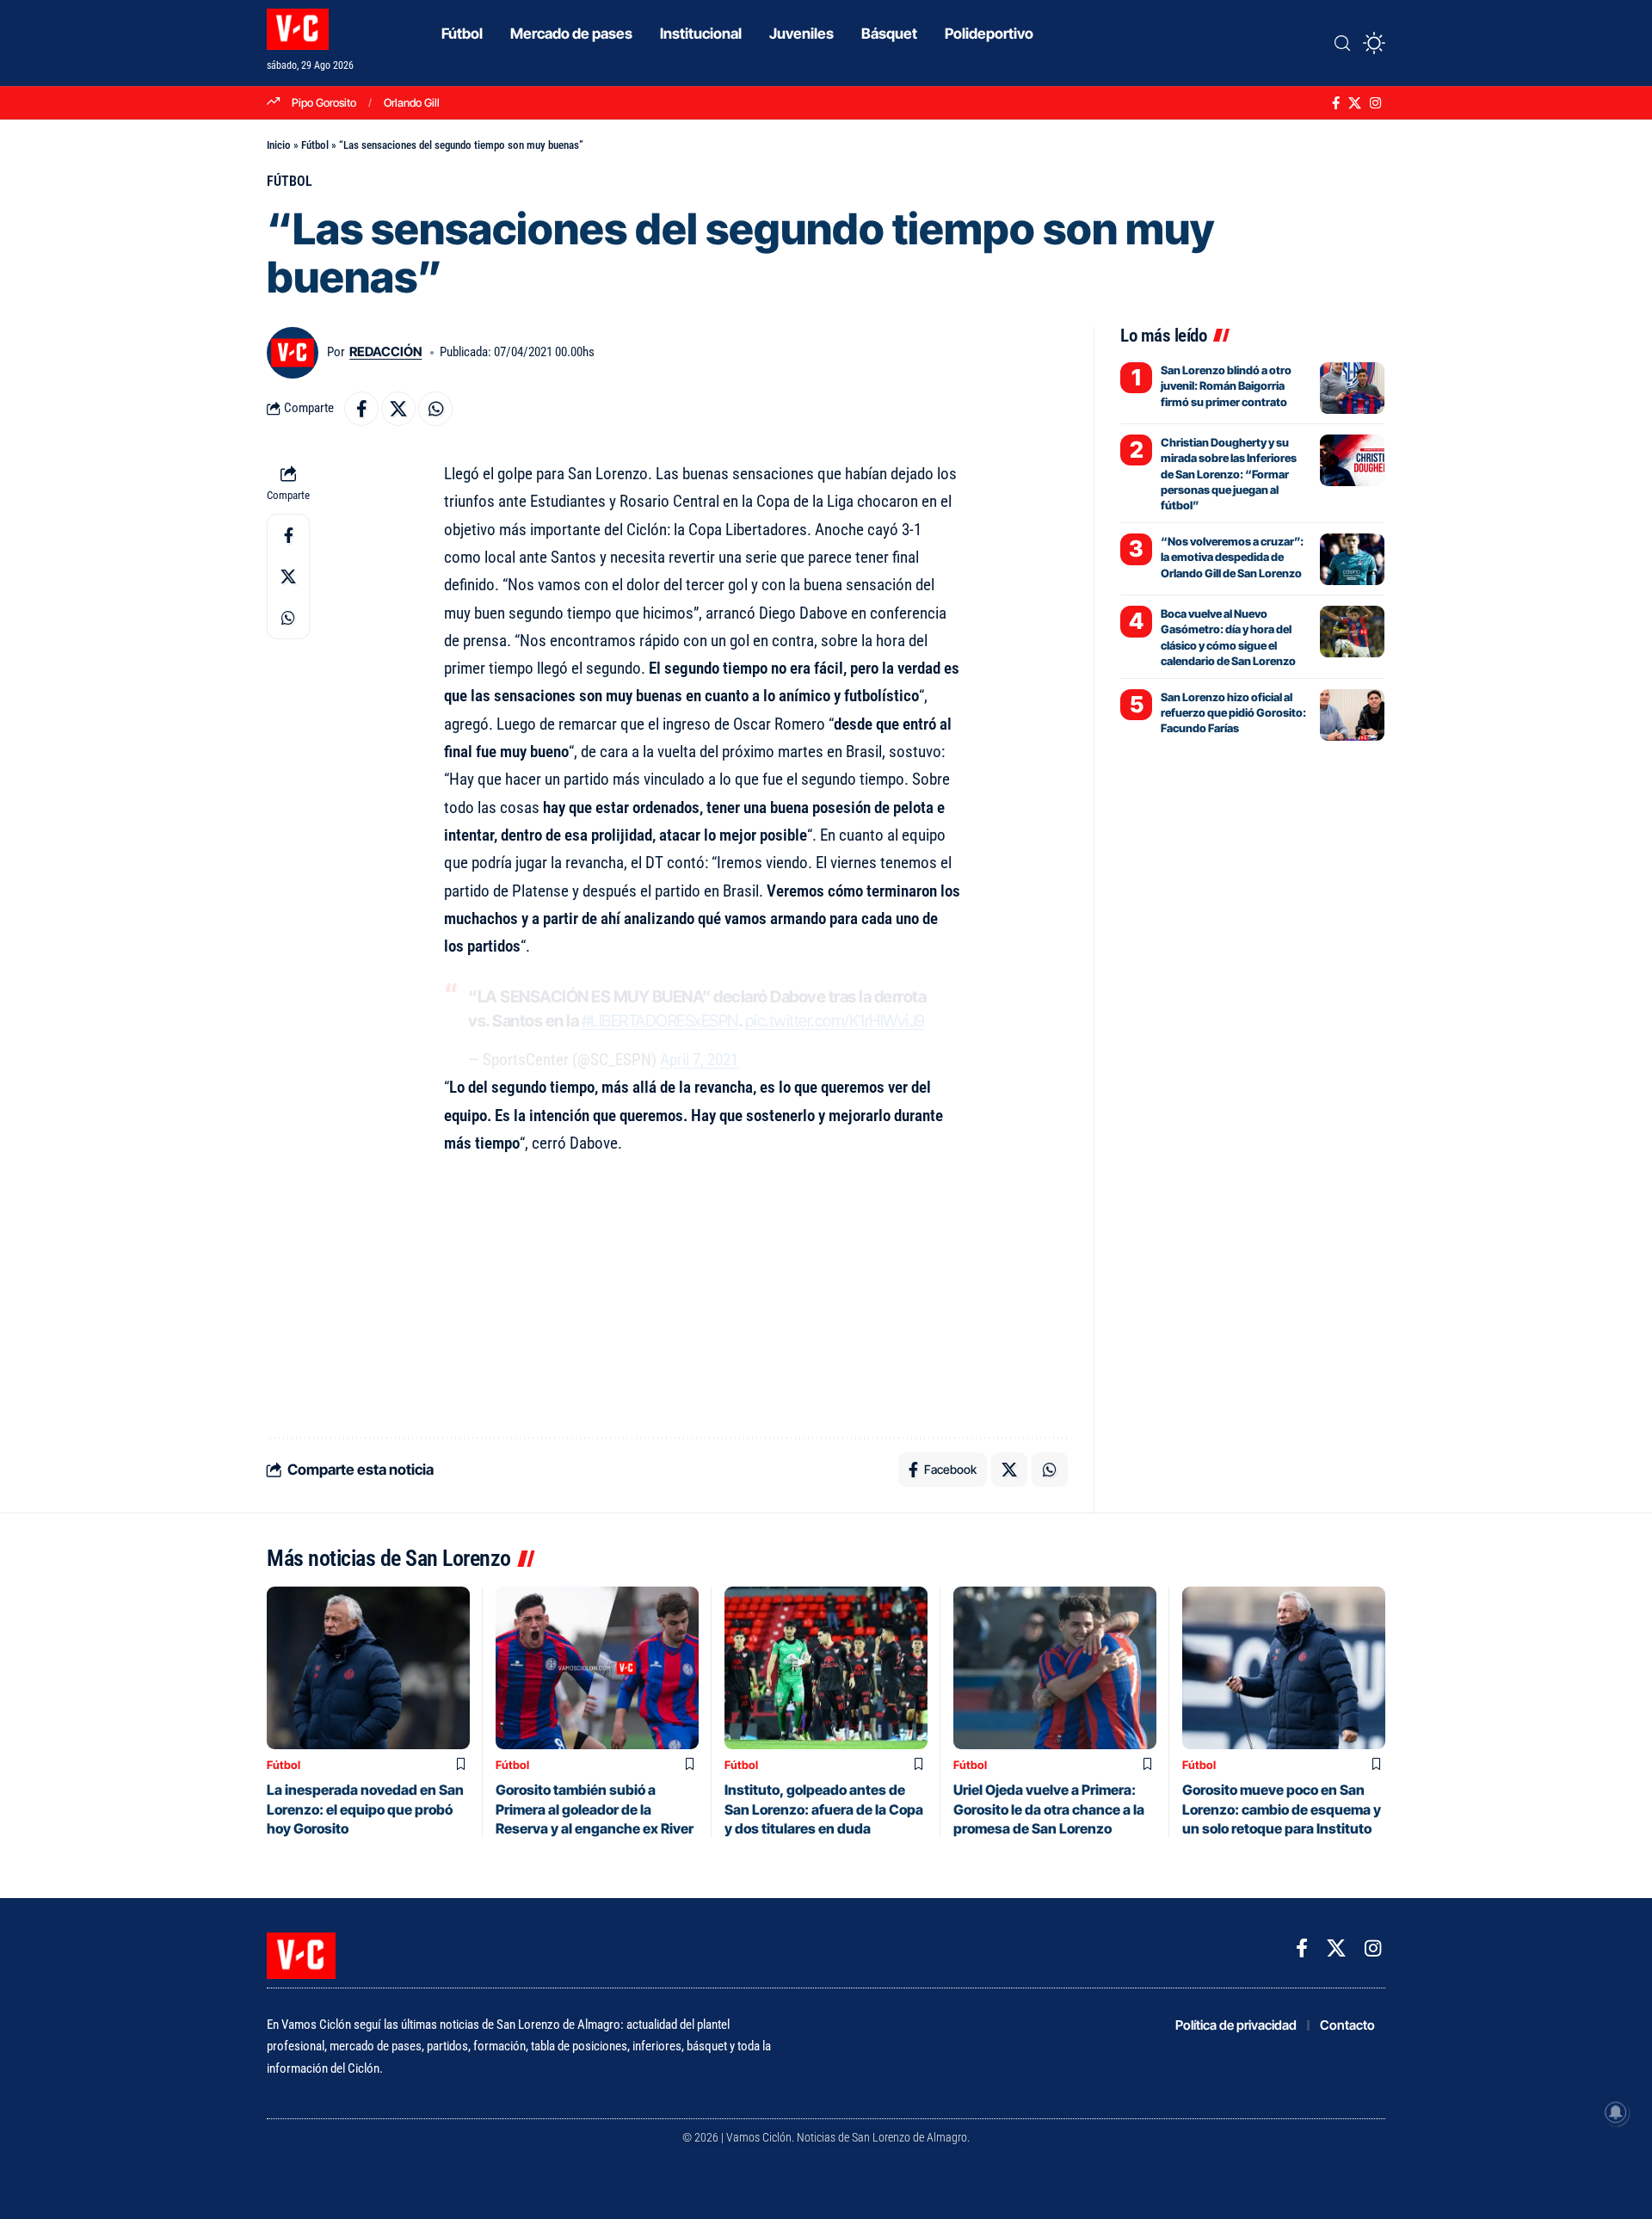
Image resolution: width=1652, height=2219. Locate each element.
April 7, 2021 (699, 1060)
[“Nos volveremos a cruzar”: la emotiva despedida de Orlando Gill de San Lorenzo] (1352, 559)
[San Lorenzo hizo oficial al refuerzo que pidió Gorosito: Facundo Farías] (1352, 715)
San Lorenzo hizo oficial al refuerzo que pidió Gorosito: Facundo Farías (1233, 712)
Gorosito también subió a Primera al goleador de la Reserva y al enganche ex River (595, 1809)
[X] (1355, 103)
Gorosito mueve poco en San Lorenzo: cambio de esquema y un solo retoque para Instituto (1282, 1809)
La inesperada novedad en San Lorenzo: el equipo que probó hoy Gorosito (365, 1809)
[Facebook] (1336, 103)
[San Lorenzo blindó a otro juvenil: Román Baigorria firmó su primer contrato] (1352, 388)
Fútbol (315, 145)
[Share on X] (398, 409)
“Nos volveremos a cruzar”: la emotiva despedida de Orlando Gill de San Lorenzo (1232, 557)
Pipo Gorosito (324, 102)
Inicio (279, 145)
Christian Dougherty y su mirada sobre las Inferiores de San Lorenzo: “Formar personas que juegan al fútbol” (1229, 474)
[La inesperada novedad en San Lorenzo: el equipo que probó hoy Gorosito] (368, 1668)
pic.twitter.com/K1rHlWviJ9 (835, 1021)
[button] (1342, 43)
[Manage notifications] (1616, 2112)
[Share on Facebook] (361, 409)
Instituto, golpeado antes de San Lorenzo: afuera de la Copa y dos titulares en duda (824, 1809)
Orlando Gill (412, 102)
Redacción (385, 352)
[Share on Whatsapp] (435, 409)
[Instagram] (1375, 103)
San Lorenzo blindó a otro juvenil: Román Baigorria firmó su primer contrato (1226, 385)
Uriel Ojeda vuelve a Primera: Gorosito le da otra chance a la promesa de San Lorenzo (1049, 1809)
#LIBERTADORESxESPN (660, 1021)
